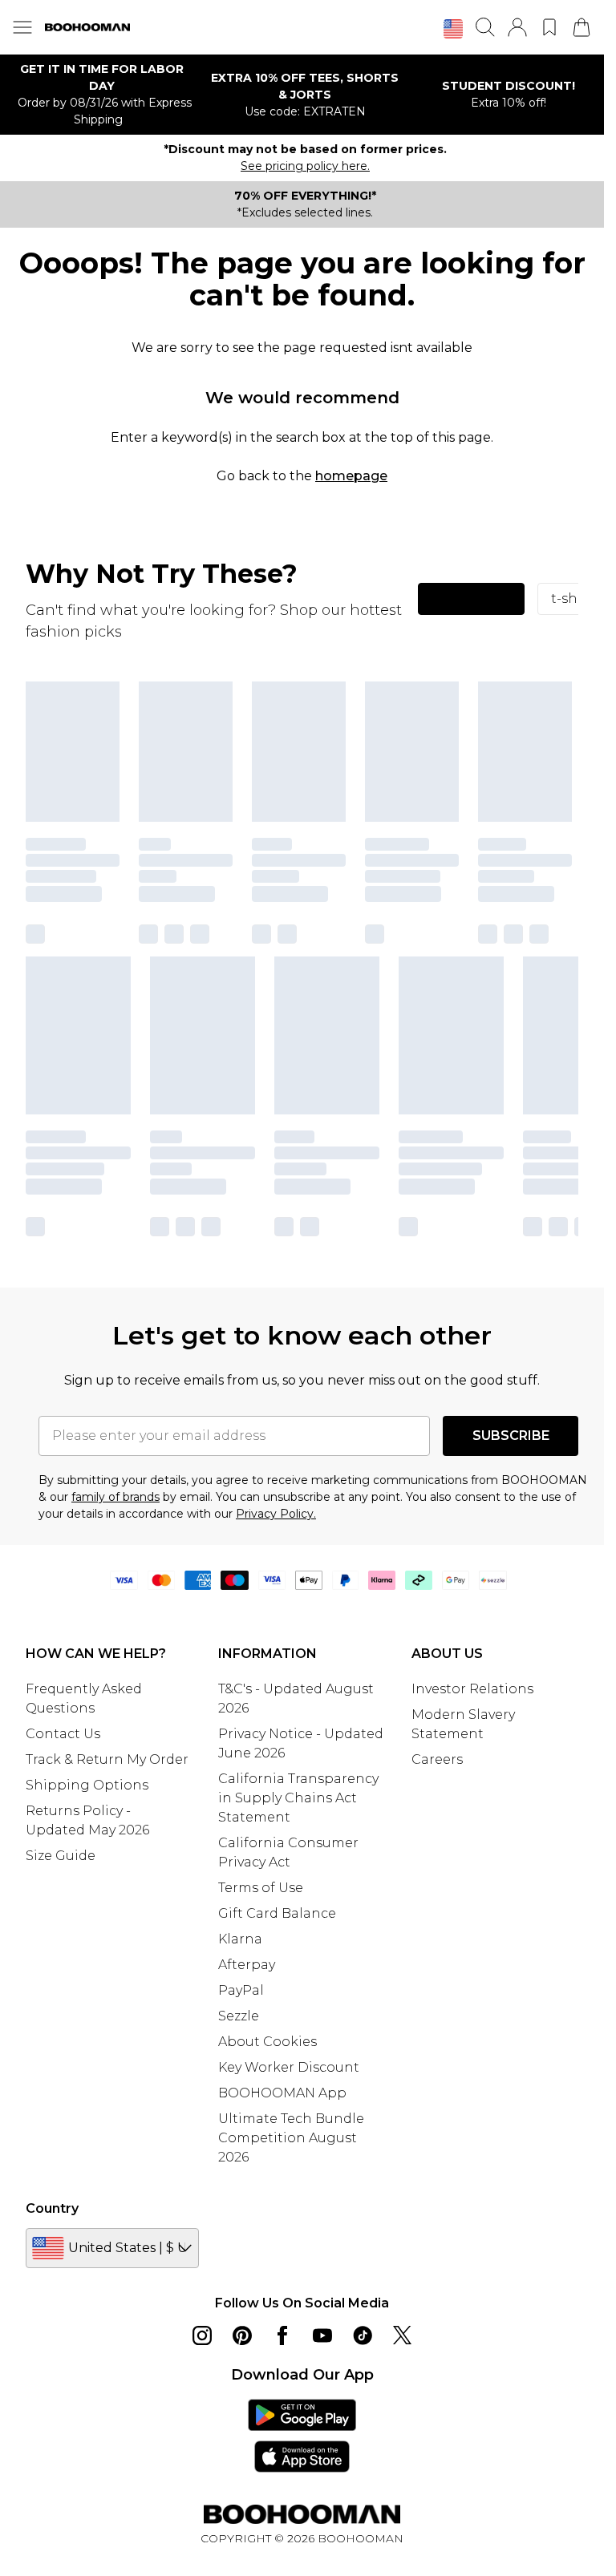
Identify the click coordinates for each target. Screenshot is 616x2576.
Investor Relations (472, 1689)
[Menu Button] (22, 27)
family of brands (115, 1497)
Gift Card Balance (277, 1913)
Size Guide (61, 1856)
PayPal (241, 1990)
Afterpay (247, 1965)
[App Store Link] (302, 2436)
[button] (453, 29)
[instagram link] (202, 2335)
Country (52, 2208)
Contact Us (63, 1734)
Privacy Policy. (276, 1514)
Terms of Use (261, 1888)
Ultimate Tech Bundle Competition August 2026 (291, 2138)
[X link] (403, 2335)
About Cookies (267, 2042)
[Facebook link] (282, 2335)
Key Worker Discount (289, 2067)
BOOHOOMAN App (282, 2093)
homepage (351, 476)
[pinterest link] (242, 2335)
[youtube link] (322, 2335)
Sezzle (239, 2016)
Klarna (240, 1939)
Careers (437, 1759)
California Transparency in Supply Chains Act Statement (298, 1798)
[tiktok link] (363, 2335)
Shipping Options (87, 1785)
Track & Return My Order (107, 1759)
